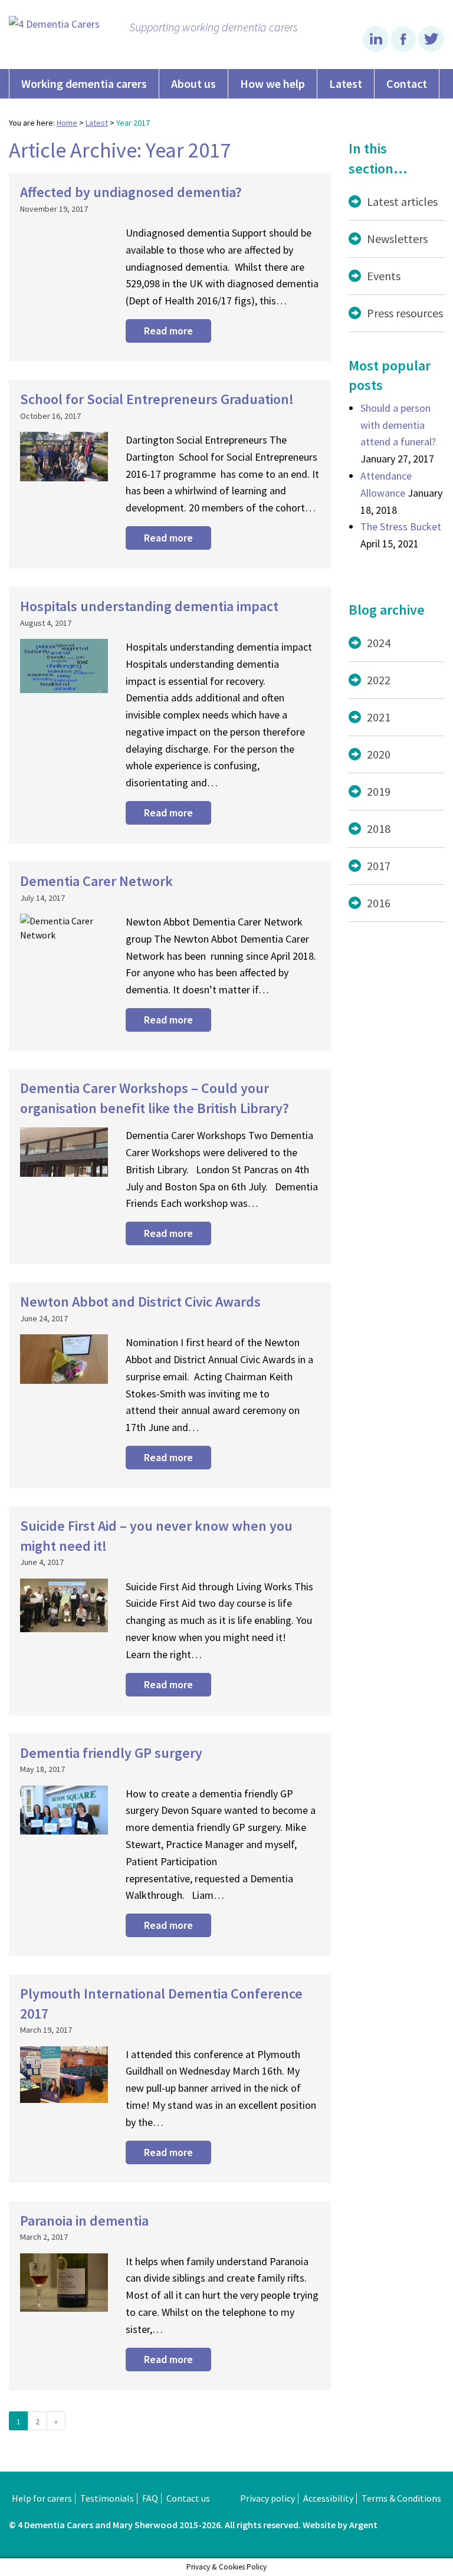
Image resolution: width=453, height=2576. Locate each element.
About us (193, 83)
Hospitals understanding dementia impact (149, 606)
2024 (379, 643)
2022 (379, 680)
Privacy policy (267, 2498)
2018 (379, 828)
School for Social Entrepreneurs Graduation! (157, 399)
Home (67, 123)
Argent (363, 2525)
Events (384, 276)
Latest (346, 83)
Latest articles (402, 201)
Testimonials (107, 2498)
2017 (379, 866)
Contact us (188, 2498)
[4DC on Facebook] (404, 48)
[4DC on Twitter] (431, 48)
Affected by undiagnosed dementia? (131, 192)
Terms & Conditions (401, 2498)
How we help (273, 83)
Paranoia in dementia (84, 2221)
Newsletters (397, 239)
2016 (379, 903)
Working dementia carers (84, 83)
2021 (379, 717)
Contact (407, 83)
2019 (379, 791)
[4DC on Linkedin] (377, 48)
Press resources (405, 313)
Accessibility (328, 2498)
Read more (168, 331)
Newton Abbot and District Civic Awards (140, 1302)
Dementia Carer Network (96, 881)
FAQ (150, 2498)
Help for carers (42, 2498)
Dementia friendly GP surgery (111, 1753)
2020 (379, 754)
